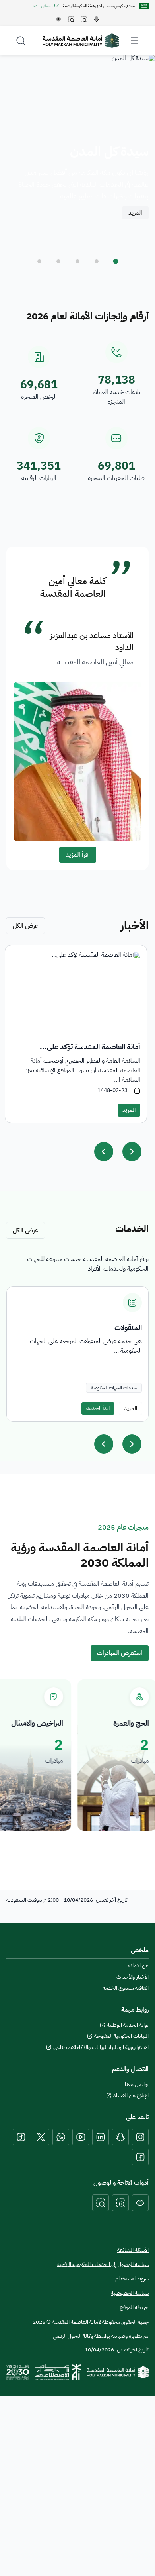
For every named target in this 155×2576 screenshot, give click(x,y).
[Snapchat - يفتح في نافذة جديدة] (120, 2137)
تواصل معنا (137, 2084)
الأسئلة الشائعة (133, 2250)
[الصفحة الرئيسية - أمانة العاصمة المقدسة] (81, 41)
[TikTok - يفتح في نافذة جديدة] (21, 2137)
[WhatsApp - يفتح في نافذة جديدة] (61, 2137)
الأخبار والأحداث (133, 1977)
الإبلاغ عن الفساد (131, 2096)
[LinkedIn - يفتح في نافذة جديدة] (101, 2137)
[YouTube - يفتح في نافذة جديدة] (81, 2137)
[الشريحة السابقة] (104, 1444)
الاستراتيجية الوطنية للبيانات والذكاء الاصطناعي (101, 2047)
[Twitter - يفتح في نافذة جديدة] (41, 2137)
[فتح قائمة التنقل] (134, 41)
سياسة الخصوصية (130, 2293)
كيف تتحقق (50, 6)
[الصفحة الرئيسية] (118, 2372)
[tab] (116, 261)
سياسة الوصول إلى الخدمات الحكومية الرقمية (103, 2264)
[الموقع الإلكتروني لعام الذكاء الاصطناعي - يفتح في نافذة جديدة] (58, 2372)
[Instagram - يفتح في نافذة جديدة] (140, 2137)
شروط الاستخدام (132, 2279)
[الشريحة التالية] (132, 1444)
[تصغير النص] (101, 2203)
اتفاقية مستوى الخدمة (126, 1988)
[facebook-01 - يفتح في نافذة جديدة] (140, 2157)
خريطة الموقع (134, 2308)
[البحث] (21, 41)
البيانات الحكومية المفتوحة (121, 2036)
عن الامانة (138, 1966)
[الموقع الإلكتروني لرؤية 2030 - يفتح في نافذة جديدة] (18, 2372)
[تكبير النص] (120, 2203)
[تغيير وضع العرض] (140, 2203)
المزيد (135, 213)
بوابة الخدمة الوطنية (128, 2025)
